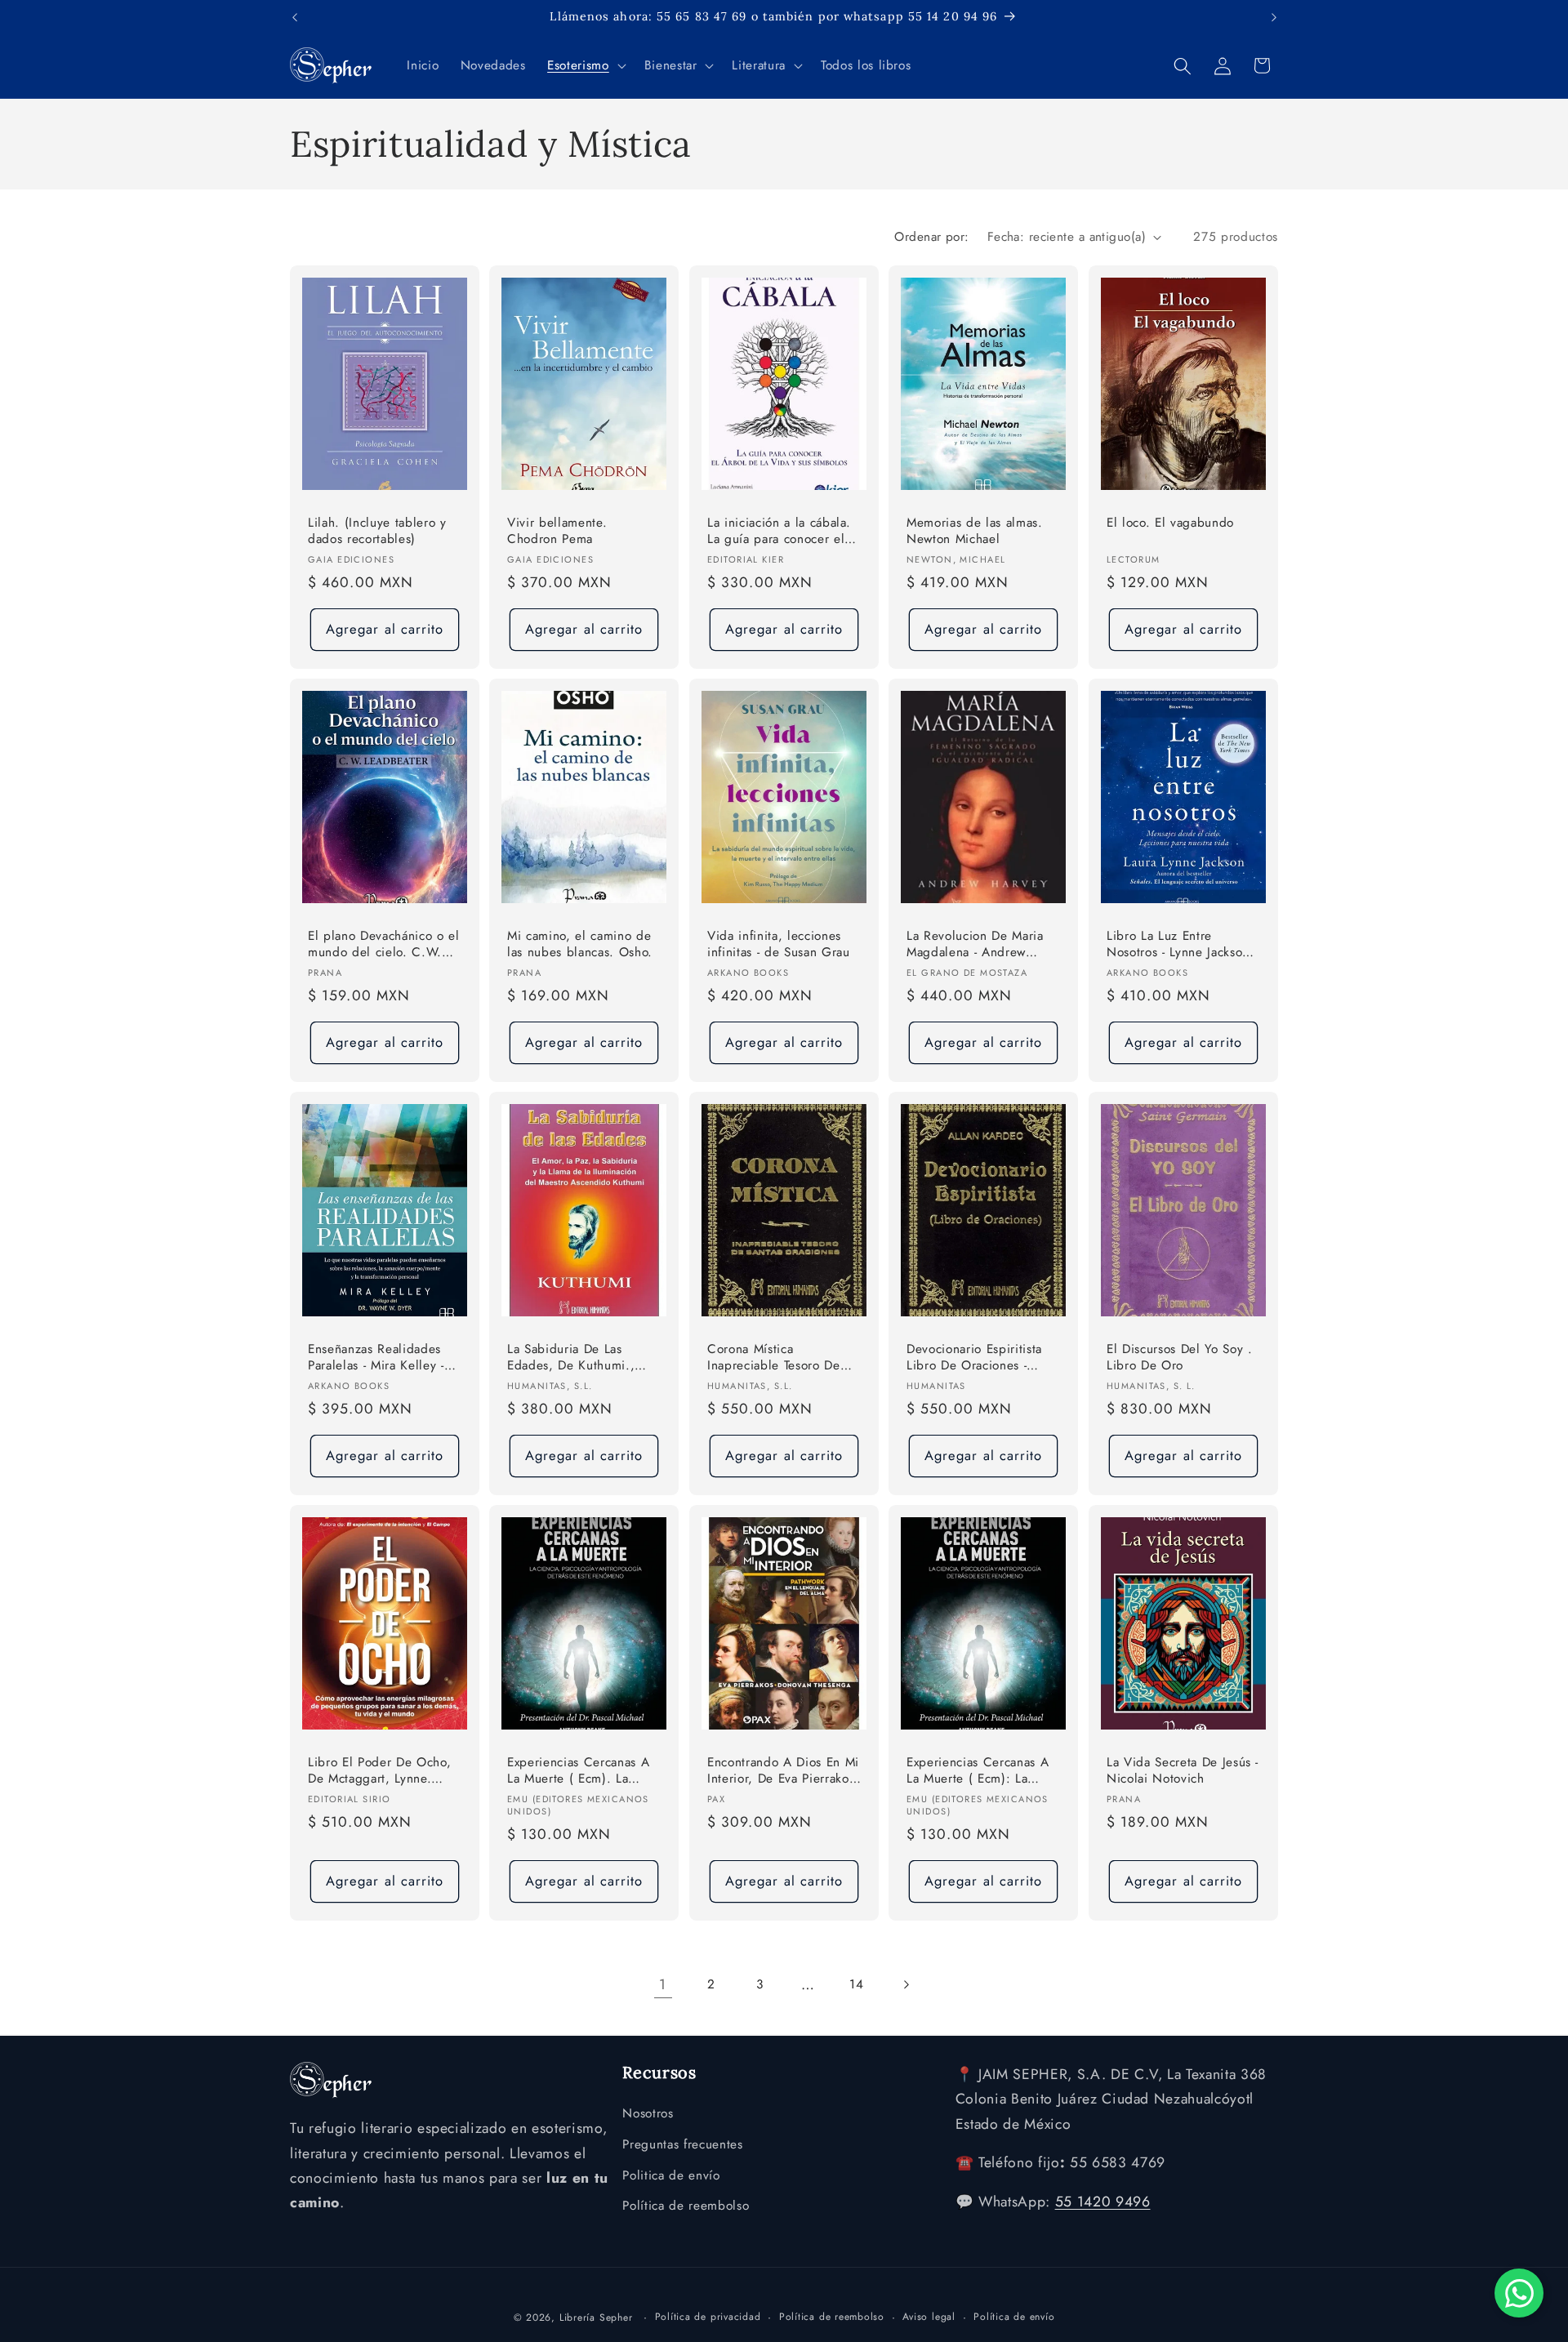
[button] (585, 66)
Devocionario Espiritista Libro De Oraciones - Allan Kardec (974, 1358)
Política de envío (1014, 2316)
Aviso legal (929, 2316)
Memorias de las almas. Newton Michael (975, 531)
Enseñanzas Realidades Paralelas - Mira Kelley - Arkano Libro (376, 1358)
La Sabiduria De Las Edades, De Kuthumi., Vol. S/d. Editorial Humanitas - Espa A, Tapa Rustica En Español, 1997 (581, 1358)
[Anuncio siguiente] (1274, 17)
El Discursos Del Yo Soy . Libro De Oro (1180, 1357)
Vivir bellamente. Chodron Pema (557, 531)
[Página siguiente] (905, 1984)
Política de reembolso (686, 2206)
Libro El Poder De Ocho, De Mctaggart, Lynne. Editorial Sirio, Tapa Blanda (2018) (379, 1771)
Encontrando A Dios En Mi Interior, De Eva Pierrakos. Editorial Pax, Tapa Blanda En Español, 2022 (783, 1771)
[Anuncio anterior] (295, 17)
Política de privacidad (708, 2316)
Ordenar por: (931, 237)
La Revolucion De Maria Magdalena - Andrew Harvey (975, 945)
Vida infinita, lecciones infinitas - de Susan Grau (779, 944)
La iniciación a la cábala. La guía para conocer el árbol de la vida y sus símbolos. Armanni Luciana (779, 532)
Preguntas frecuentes (682, 2144)
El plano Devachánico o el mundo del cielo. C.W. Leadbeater (384, 945)
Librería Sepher (596, 2317)
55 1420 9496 (1103, 2202)
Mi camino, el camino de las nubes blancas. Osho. (580, 944)
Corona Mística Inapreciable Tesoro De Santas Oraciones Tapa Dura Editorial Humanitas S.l (779, 1358)
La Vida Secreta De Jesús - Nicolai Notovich (1183, 1770)
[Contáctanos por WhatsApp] (1519, 2293)
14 (856, 1984)
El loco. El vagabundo (1170, 523)
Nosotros (648, 2114)
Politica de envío (671, 2175)
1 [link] (663, 1984)
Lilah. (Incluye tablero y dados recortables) (377, 531)
